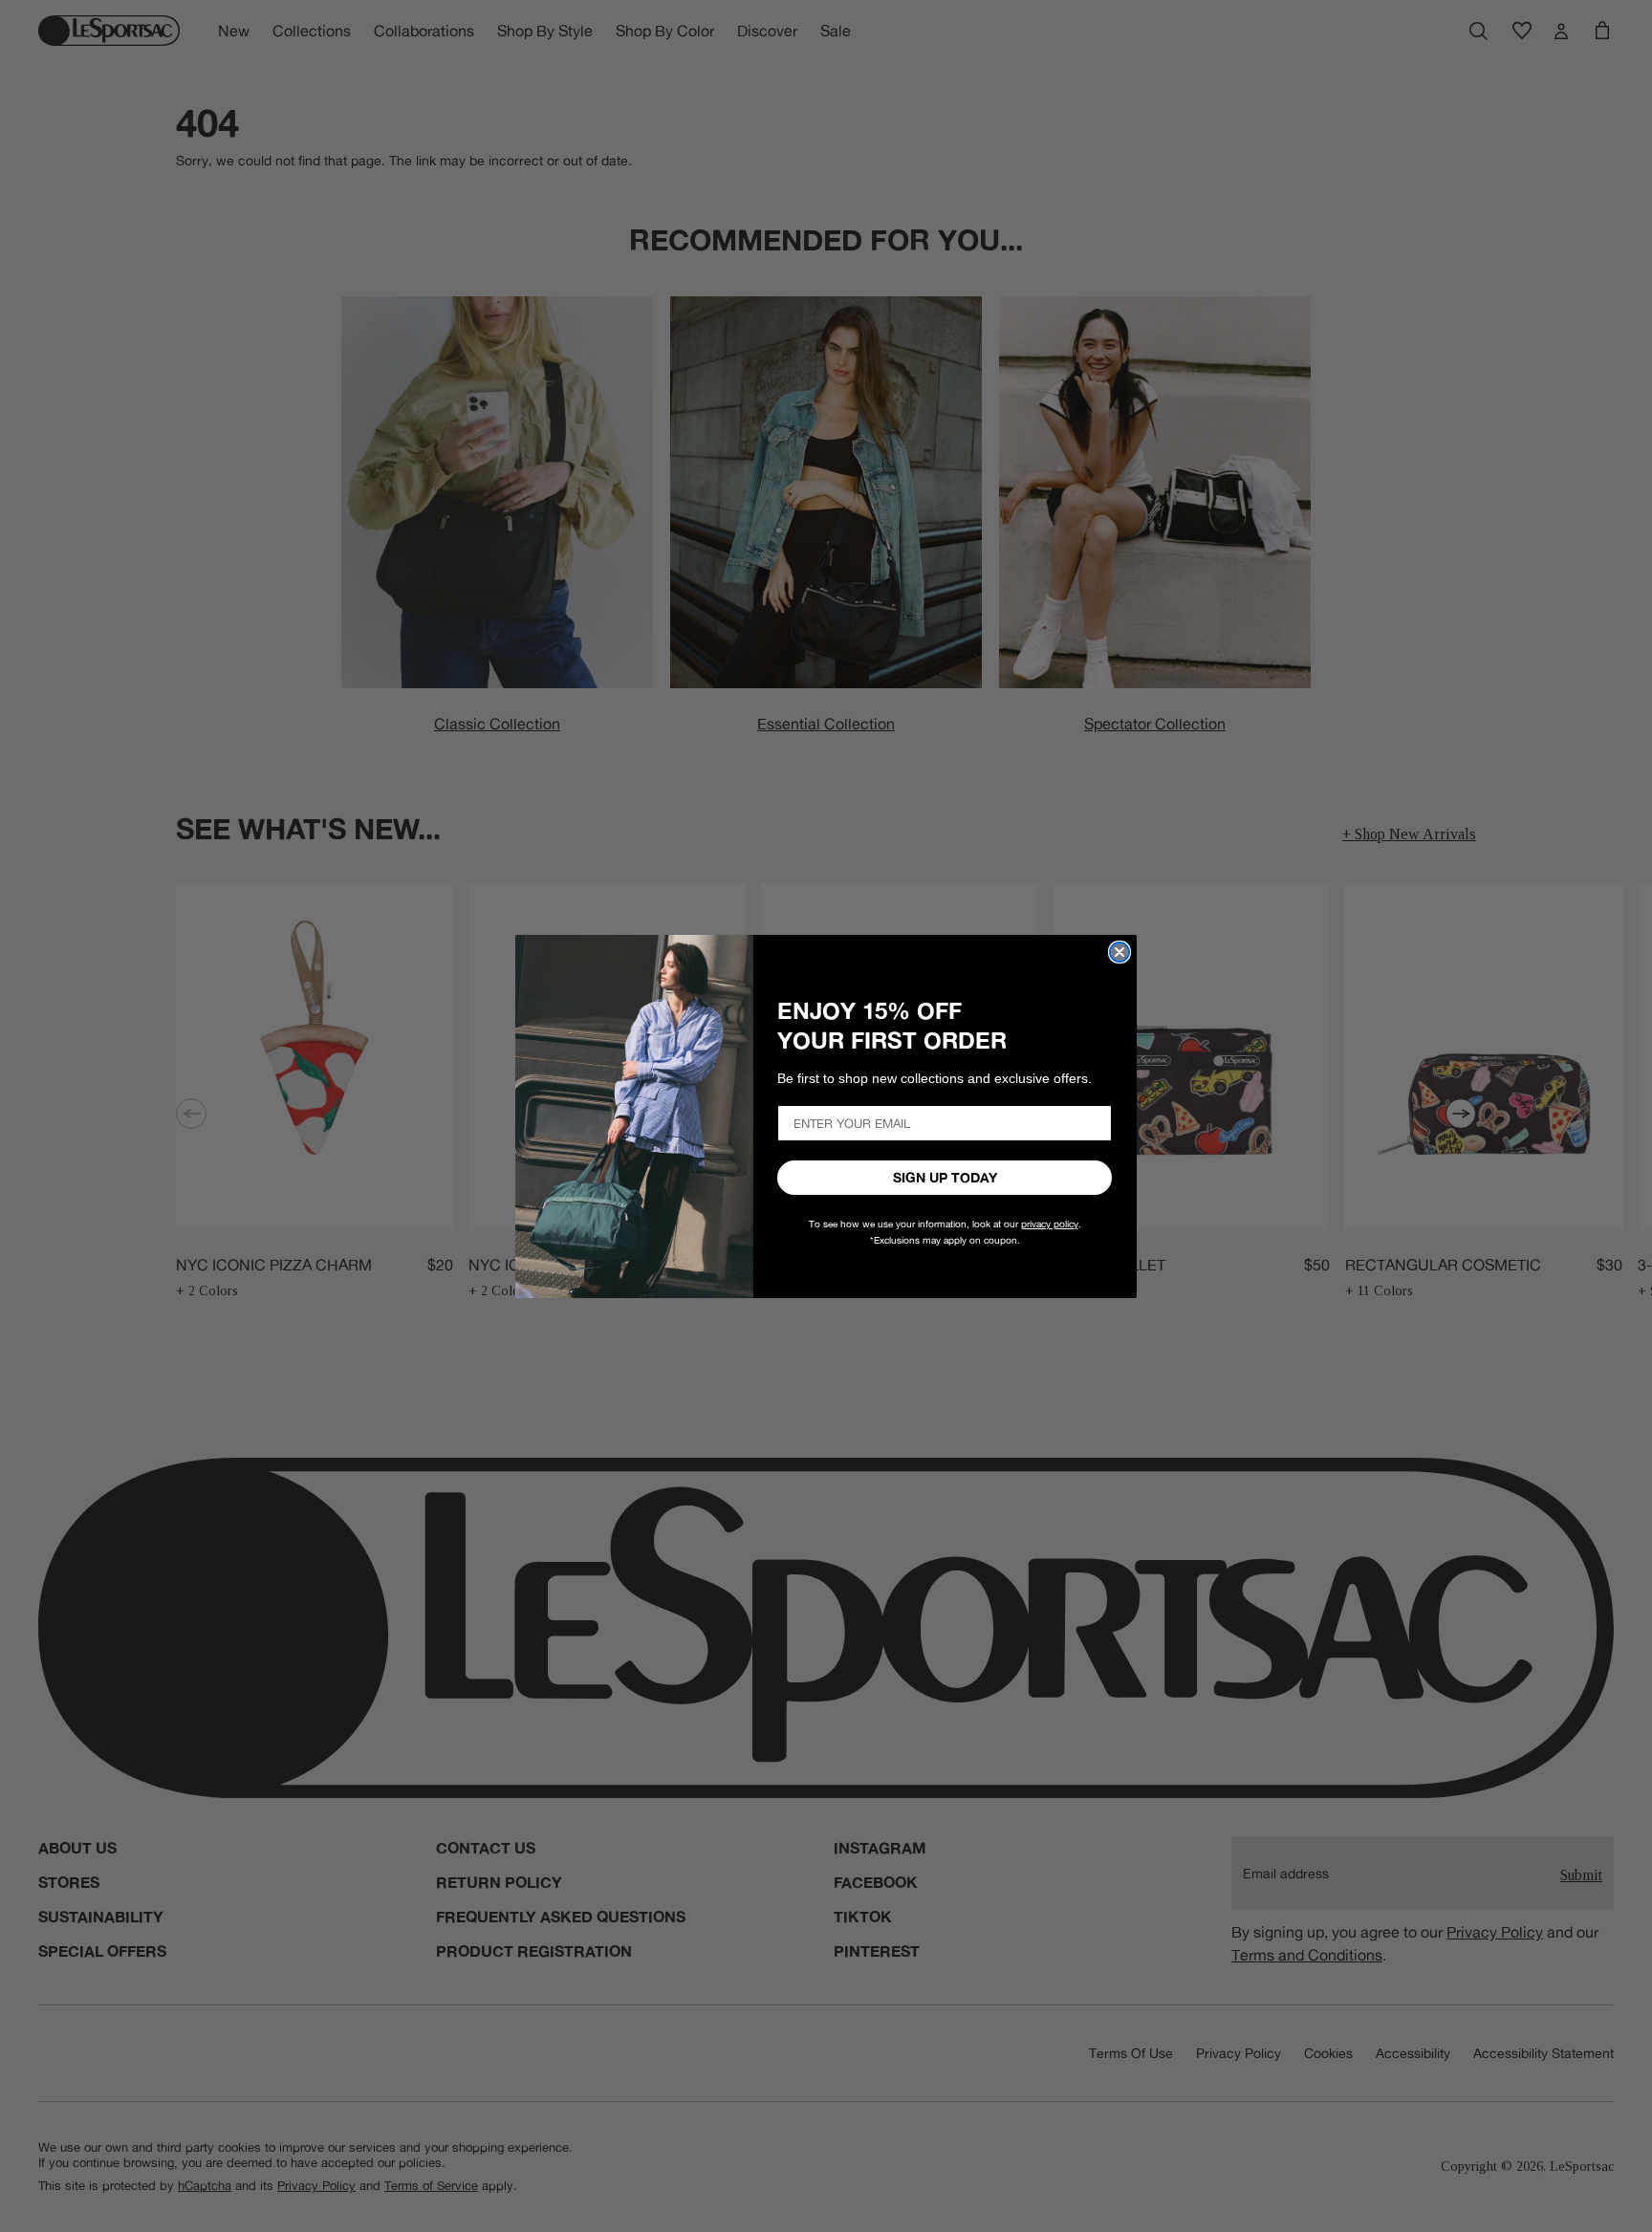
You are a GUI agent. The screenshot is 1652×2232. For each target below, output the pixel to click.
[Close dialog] (1119, 952)
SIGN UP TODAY (945, 1178)
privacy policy (1050, 1224)
